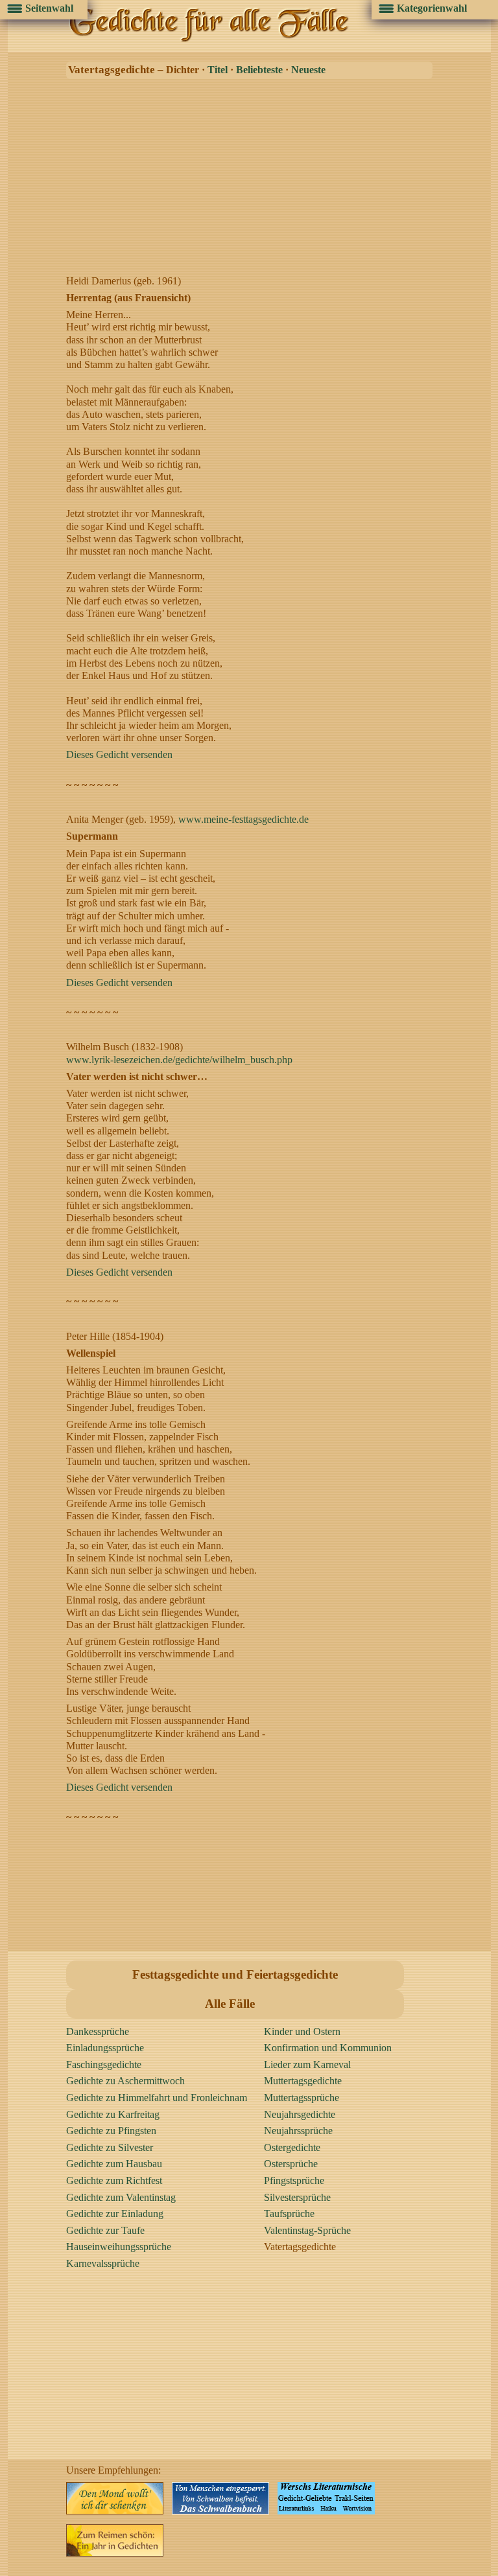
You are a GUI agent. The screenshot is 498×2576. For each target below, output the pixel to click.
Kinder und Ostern (302, 2031)
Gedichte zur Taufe (105, 2230)
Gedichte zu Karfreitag (113, 2114)
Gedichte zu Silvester (110, 2147)
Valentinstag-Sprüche (307, 2230)
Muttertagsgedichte (303, 2081)
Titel (218, 70)
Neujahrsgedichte (300, 2114)
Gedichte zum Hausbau (114, 2164)
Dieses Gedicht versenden (119, 754)
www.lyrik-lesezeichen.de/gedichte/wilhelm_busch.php (179, 1060)
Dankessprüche (98, 2031)
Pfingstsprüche (294, 2180)
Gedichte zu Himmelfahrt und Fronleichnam (157, 2098)
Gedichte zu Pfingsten (111, 2131)
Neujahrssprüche (298, 2131)
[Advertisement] (253, 174)
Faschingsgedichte (104, 2064)
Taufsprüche (289, 2214)
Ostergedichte (292, 2147)
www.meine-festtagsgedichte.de (243, 819)
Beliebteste (259, 70)
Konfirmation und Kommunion (328, 2048)
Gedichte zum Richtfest (114, 2180)
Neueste (308, 70)
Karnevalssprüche (103, 2263)
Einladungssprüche (105, 2048)
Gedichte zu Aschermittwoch (125, 2081)
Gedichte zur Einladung (115, 2214)
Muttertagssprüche (302, 2098)
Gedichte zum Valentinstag (121, 2197)
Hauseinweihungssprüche (119, 2247)
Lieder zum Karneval (307, 2064)
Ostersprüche (291, 2164)
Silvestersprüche (297, 2197)
